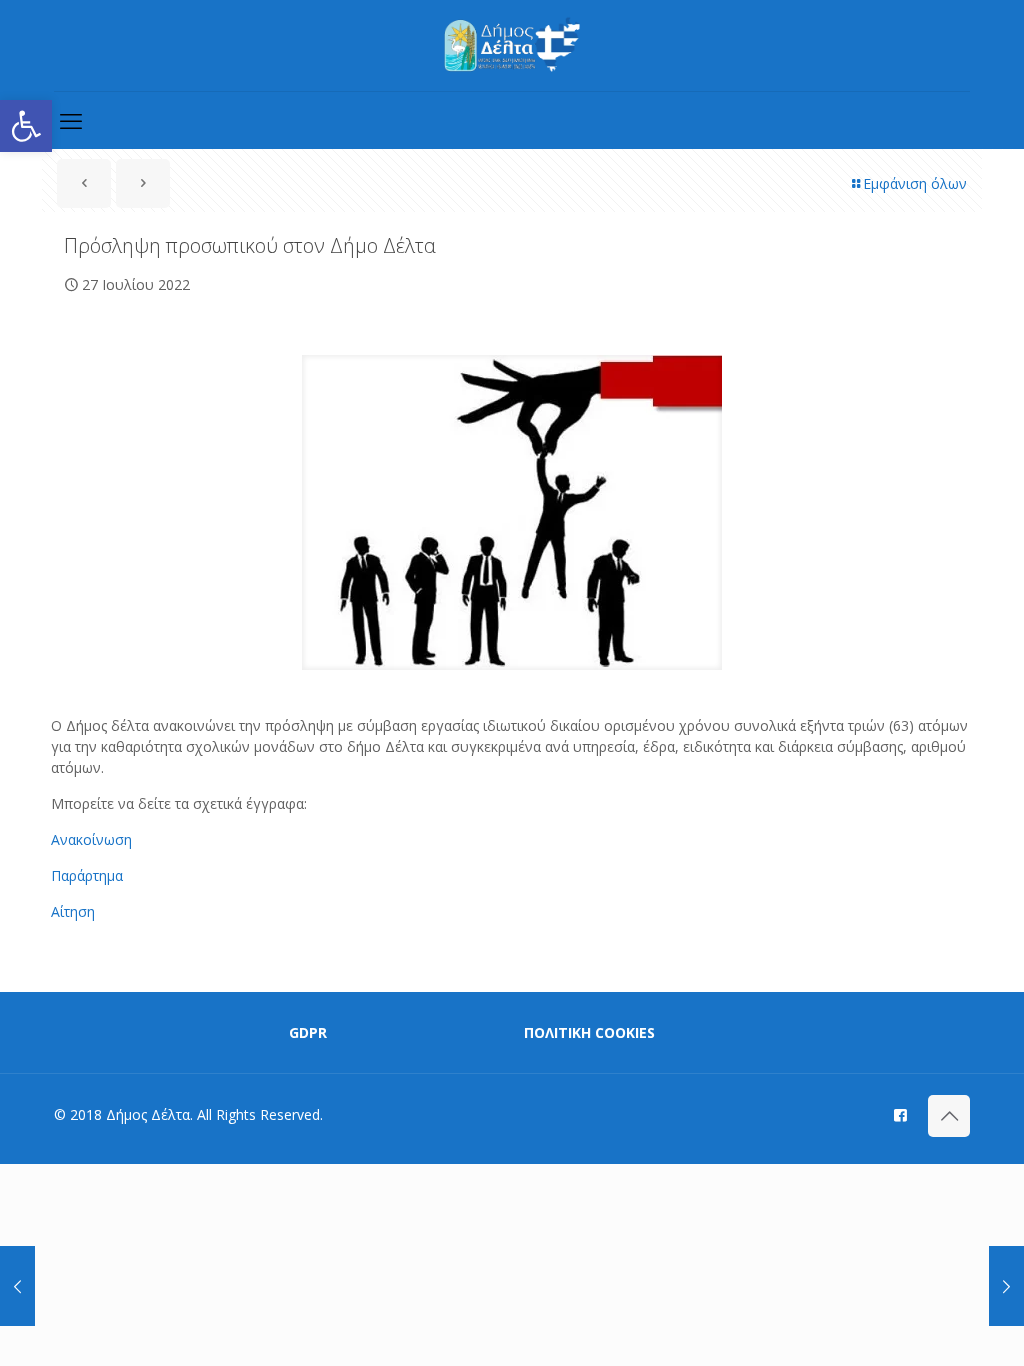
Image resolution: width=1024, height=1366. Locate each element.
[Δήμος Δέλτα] (512, 45)
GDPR (308, 1032)
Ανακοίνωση (91, 839)
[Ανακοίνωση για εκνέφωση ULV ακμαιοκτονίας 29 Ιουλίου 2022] (1006, 1286)
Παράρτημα (87, 875)
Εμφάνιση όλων (915, 183)
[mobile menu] (71, 120)
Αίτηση (73, 911)
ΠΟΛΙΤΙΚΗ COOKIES (589, 1032)
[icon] (900, 1114)
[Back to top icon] (949, 1116)
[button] (26, 126)
